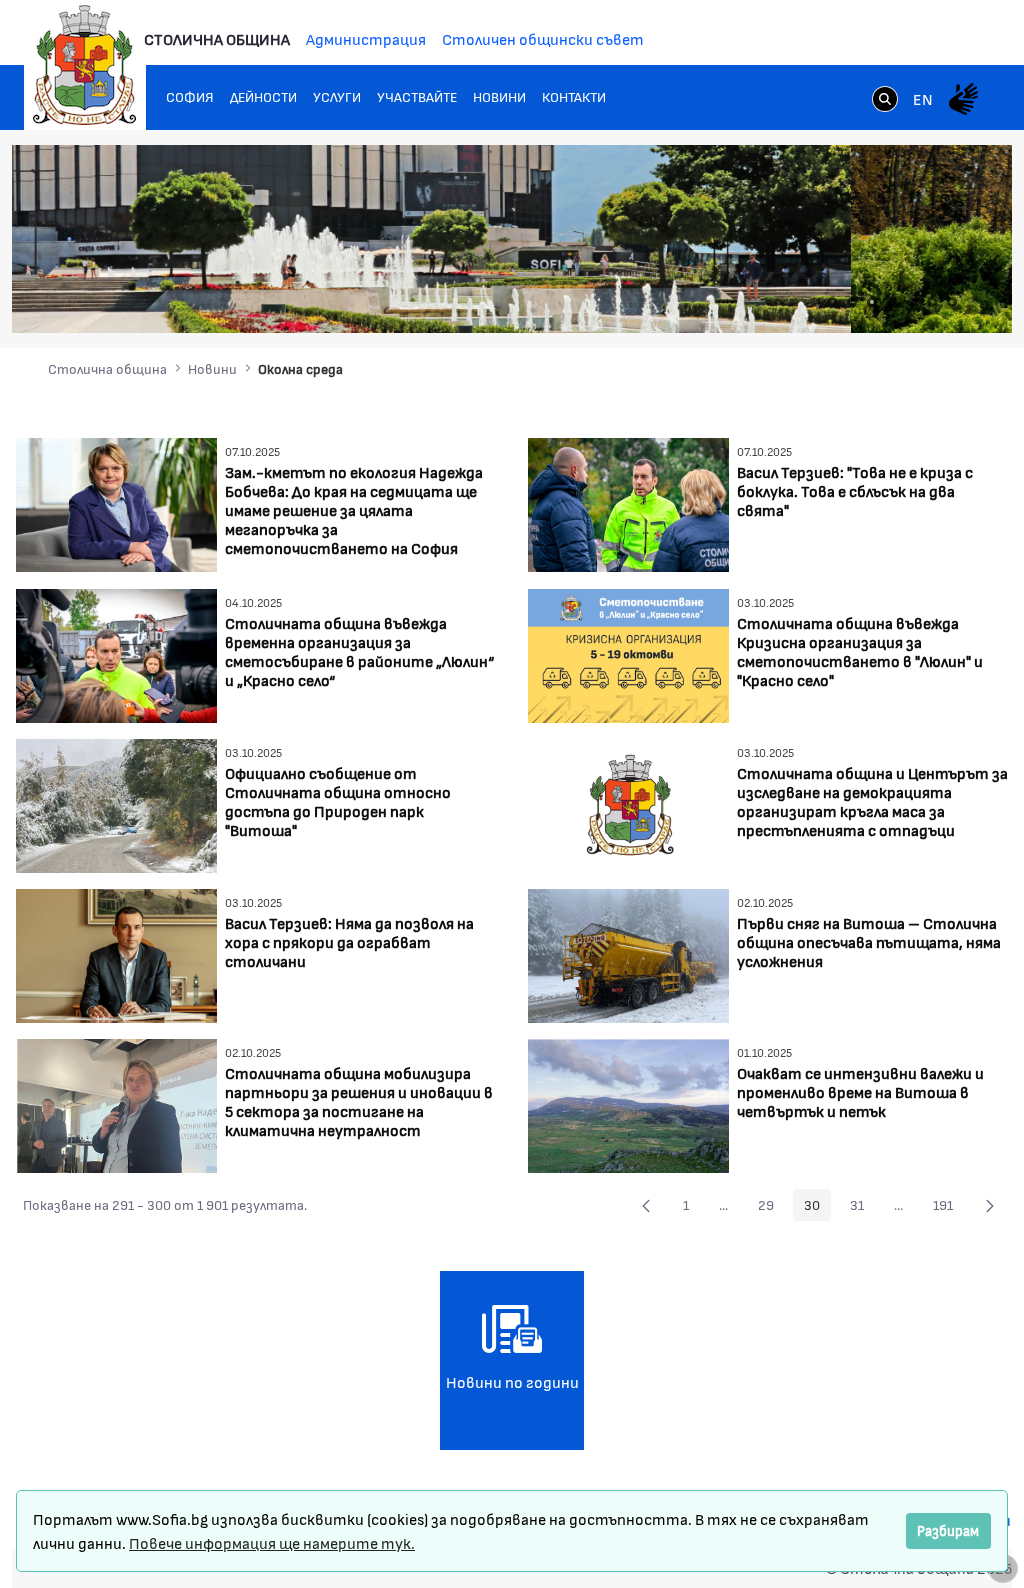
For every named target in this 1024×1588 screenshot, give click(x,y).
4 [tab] (892, 302)
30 (817, 1208)
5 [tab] (912, 302)
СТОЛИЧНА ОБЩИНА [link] (217, 38)
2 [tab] (852, 302)
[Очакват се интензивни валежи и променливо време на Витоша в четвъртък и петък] (628, 1103)
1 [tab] (832, 302)
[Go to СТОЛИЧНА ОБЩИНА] (85, 65)
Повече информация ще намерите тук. (272, 1542)
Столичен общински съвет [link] (543, 38)
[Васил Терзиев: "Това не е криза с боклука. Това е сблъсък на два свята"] (628, 502)
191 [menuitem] (948, 1208)
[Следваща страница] (990, 1205)
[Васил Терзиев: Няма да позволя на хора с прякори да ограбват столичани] (116, 953)
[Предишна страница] (646, 1205)
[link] (885, 101)
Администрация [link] (366, 38)
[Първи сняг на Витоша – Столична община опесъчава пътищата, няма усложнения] (628, 953)
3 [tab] (872, 302)
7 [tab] (952, 302)
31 (862, 1208)
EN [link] (923, 98)
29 (771, 1208)
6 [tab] (932, 302)
